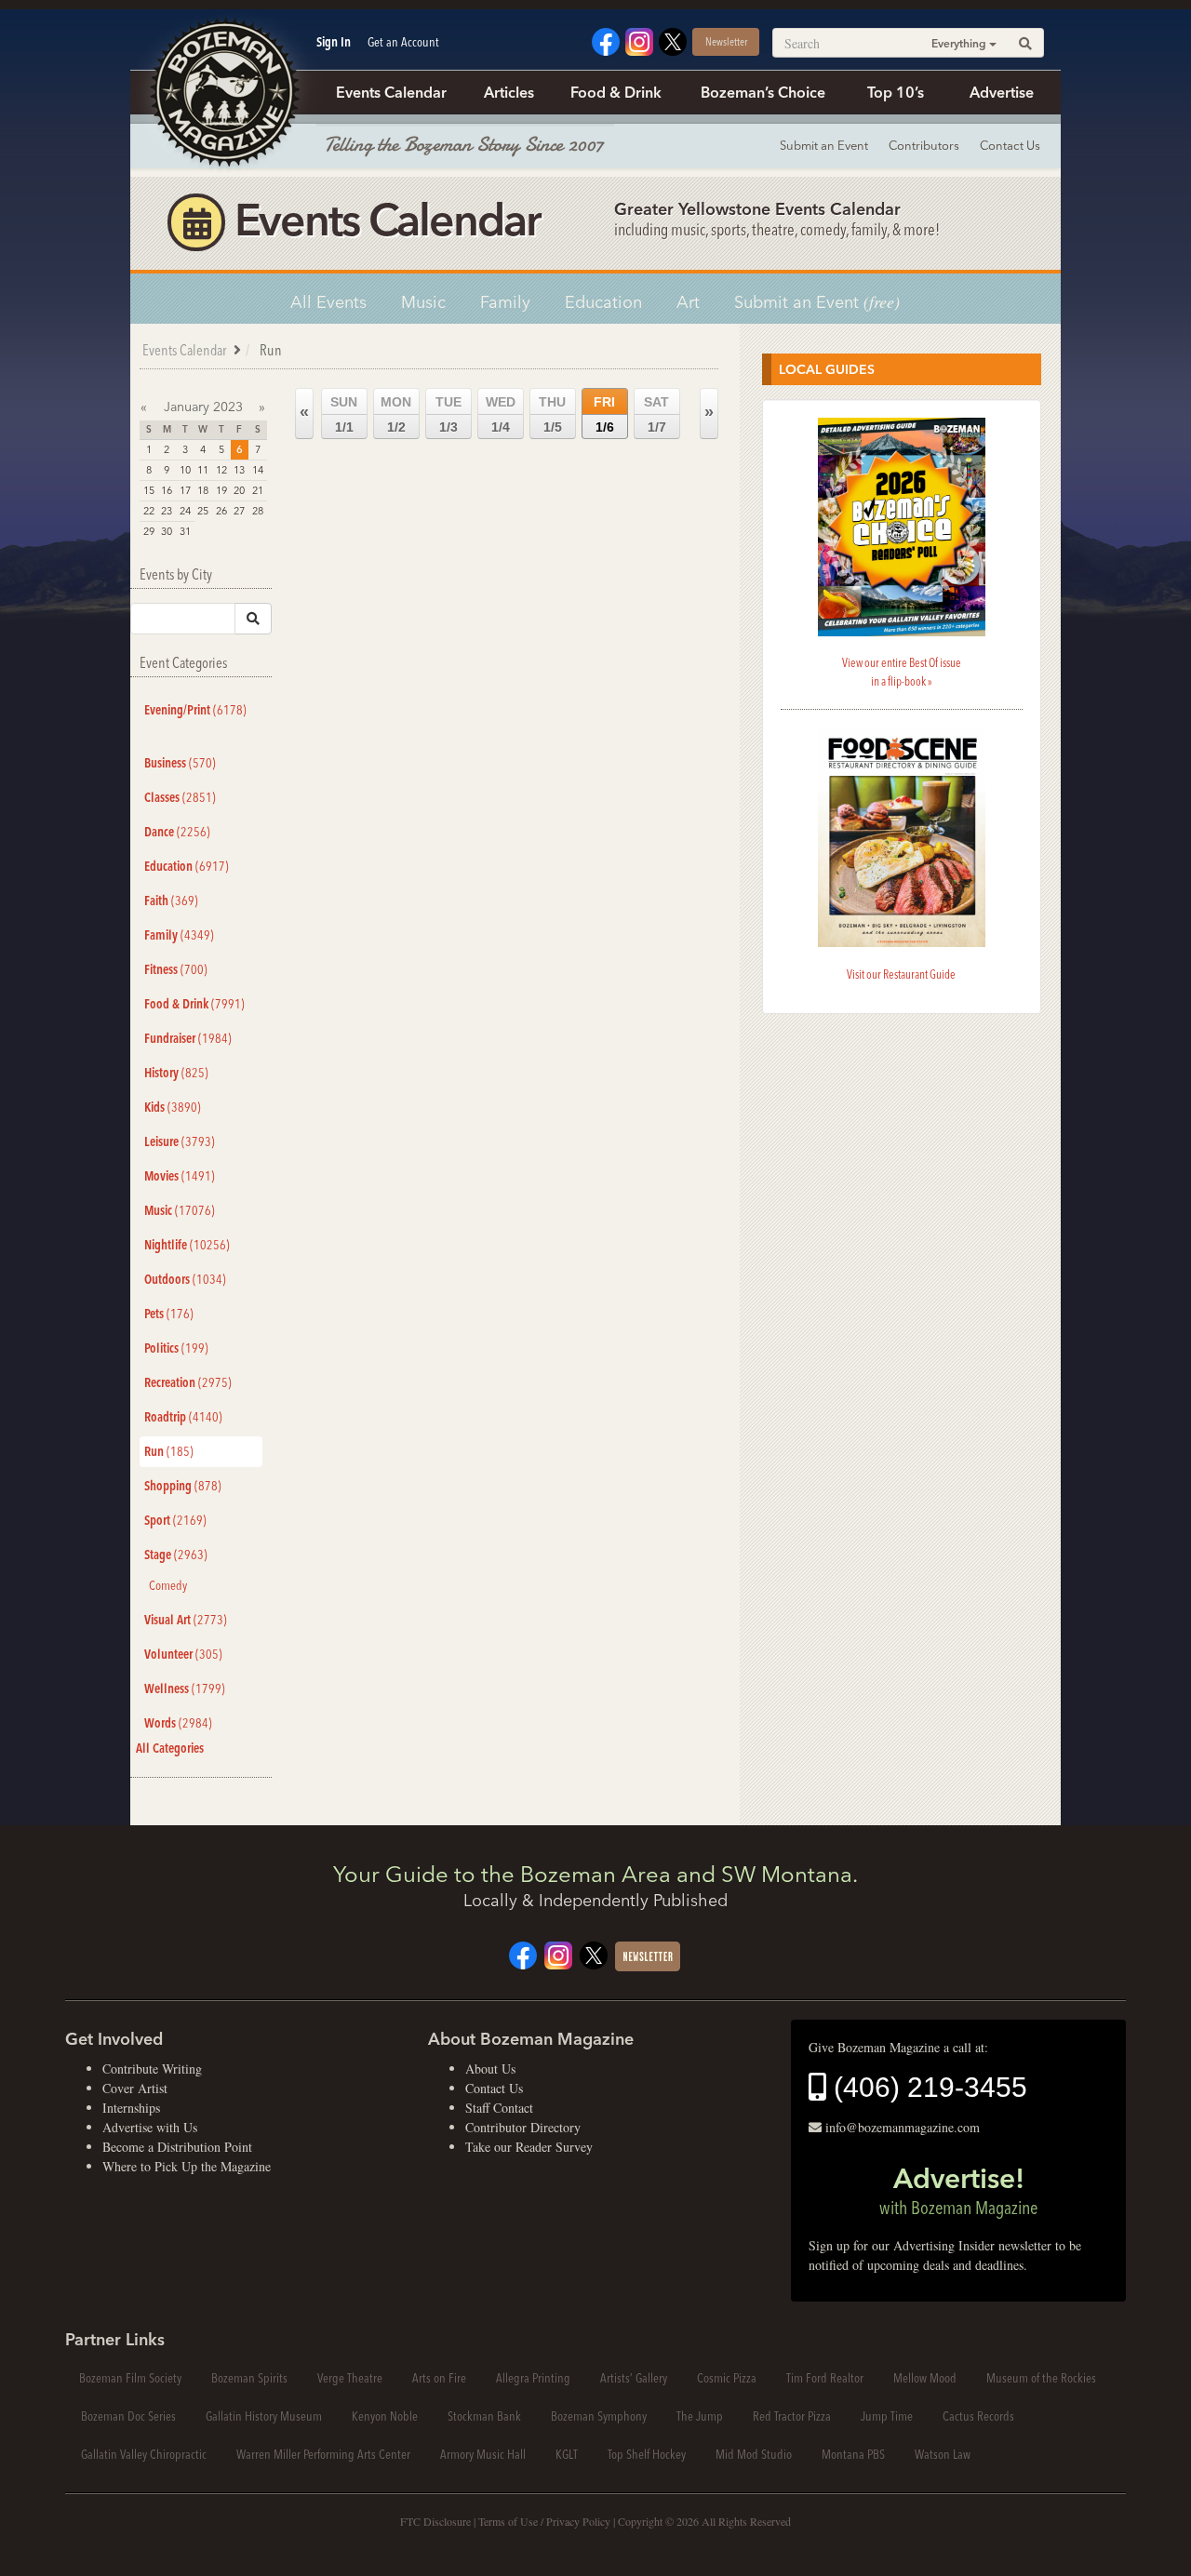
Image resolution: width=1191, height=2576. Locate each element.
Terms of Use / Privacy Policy (544, 2521)
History (176, 1073)
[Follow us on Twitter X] (673, 40)
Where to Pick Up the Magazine (187, 2166)
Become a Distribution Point (177, 2147)
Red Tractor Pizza (792, 2416)
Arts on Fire (439, 2378)
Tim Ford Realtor (825, 2378)
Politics (176, 1348)
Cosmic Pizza (727, 2378)
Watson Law (943, 2454)
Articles (509, 92)
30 (167, 531)
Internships (131, 2108)
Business (180, 763)
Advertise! (958, 2190)
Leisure (180, 1141)
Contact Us (1010, 145)
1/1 (344, 414)
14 (258, 470)
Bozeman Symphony (599, 2416)
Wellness (185, 1688)
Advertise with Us (150, 2127)
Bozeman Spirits (249, 2378)
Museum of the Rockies (1041, 2378)
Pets (169, 1314)
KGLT (567, 2454)
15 (149, 490)
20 (239, 490)
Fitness (176, 969)
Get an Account (403, 42)
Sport (175, 1520)
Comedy (168, 1585)
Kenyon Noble (385, 2416)
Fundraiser (188, 1038)
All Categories (170, 1748)
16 (167, 490)
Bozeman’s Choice (763, 92)
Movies (180, 1176)
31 (185, 531)
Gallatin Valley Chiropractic (144, 2454)
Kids (173, 1107)
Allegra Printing (533, 2378)
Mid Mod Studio (754, 2454)
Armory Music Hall (483, 2454)
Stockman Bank (484, 2416)
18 (203, 490)
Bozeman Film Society (130, 2378)
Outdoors (185, 1279)
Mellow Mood (925, 2378)
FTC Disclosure (435, 2521)
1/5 (552, 414)
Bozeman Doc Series (128, 2416)
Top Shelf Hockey (647, 2454)
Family (505, 302)
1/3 (448, 414)
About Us (490, 2069)
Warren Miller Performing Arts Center (323, 2454)
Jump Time (887, 2416)
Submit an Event (824, 145)
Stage (176, 1555)
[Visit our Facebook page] (606, 40)
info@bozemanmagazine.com (903, 2127)
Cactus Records (978, 2416)
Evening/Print (195, 710)
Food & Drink (616, 92)
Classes (180, 797)
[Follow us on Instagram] (639, 40)
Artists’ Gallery (634, 2378)
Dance (177, 832)
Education (603, 302)
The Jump (700, 2416)
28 (258, 511)
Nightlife (187, 1245)
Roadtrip (183, 1417)
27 (239, 511)
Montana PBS (853, 2454)
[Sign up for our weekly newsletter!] (648, 1954)
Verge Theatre (350, 2378)
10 (185, 470)
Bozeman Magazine (223, 93)
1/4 (501, 414)
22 (149, 511)
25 (203, 511)
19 (221, 490)
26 (221, 511)
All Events (328, 302)
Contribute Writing (152, 2069)
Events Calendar (391, 92)
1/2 (396, 414)
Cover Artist (135, 2088)
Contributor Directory (523, 2127)
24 (185, 511)
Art (688, 302)
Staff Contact (499, 2108)
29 (149, 531)
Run (169, 1451)
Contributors (924, 145)
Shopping (183, 1486)
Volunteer (183, 1654)
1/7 (656, 414)
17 (185, 490)
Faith (171, 901)
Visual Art (186, 1620)
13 (239, 470)
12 (221, 470)
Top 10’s (896, 92)
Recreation (188, 1382)
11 (203, 470)
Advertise (1002, 92)
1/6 (604, 414)
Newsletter (726, 41)
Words (178, 1723)
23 (167, 511)
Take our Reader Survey (529, 2147)
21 (258, 490)
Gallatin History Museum (264, 2416)
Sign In (334, 42)
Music (423, 302)
